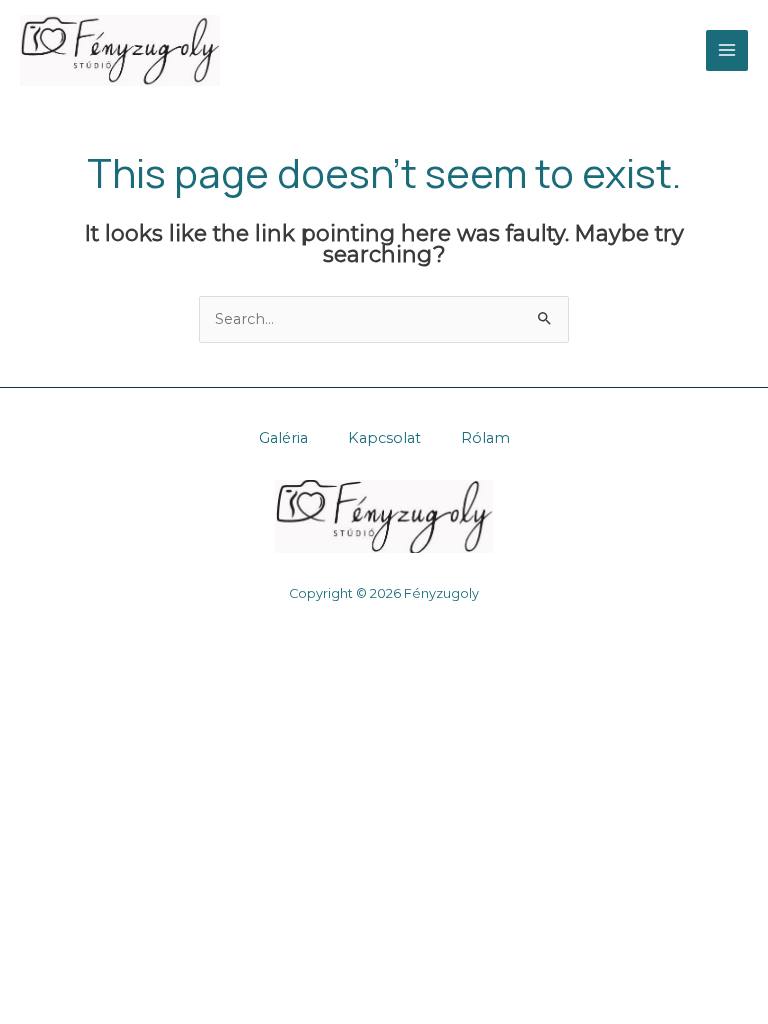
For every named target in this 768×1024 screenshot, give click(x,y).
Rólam (485, 438)
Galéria (283, 438)
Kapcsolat (384, 438)
